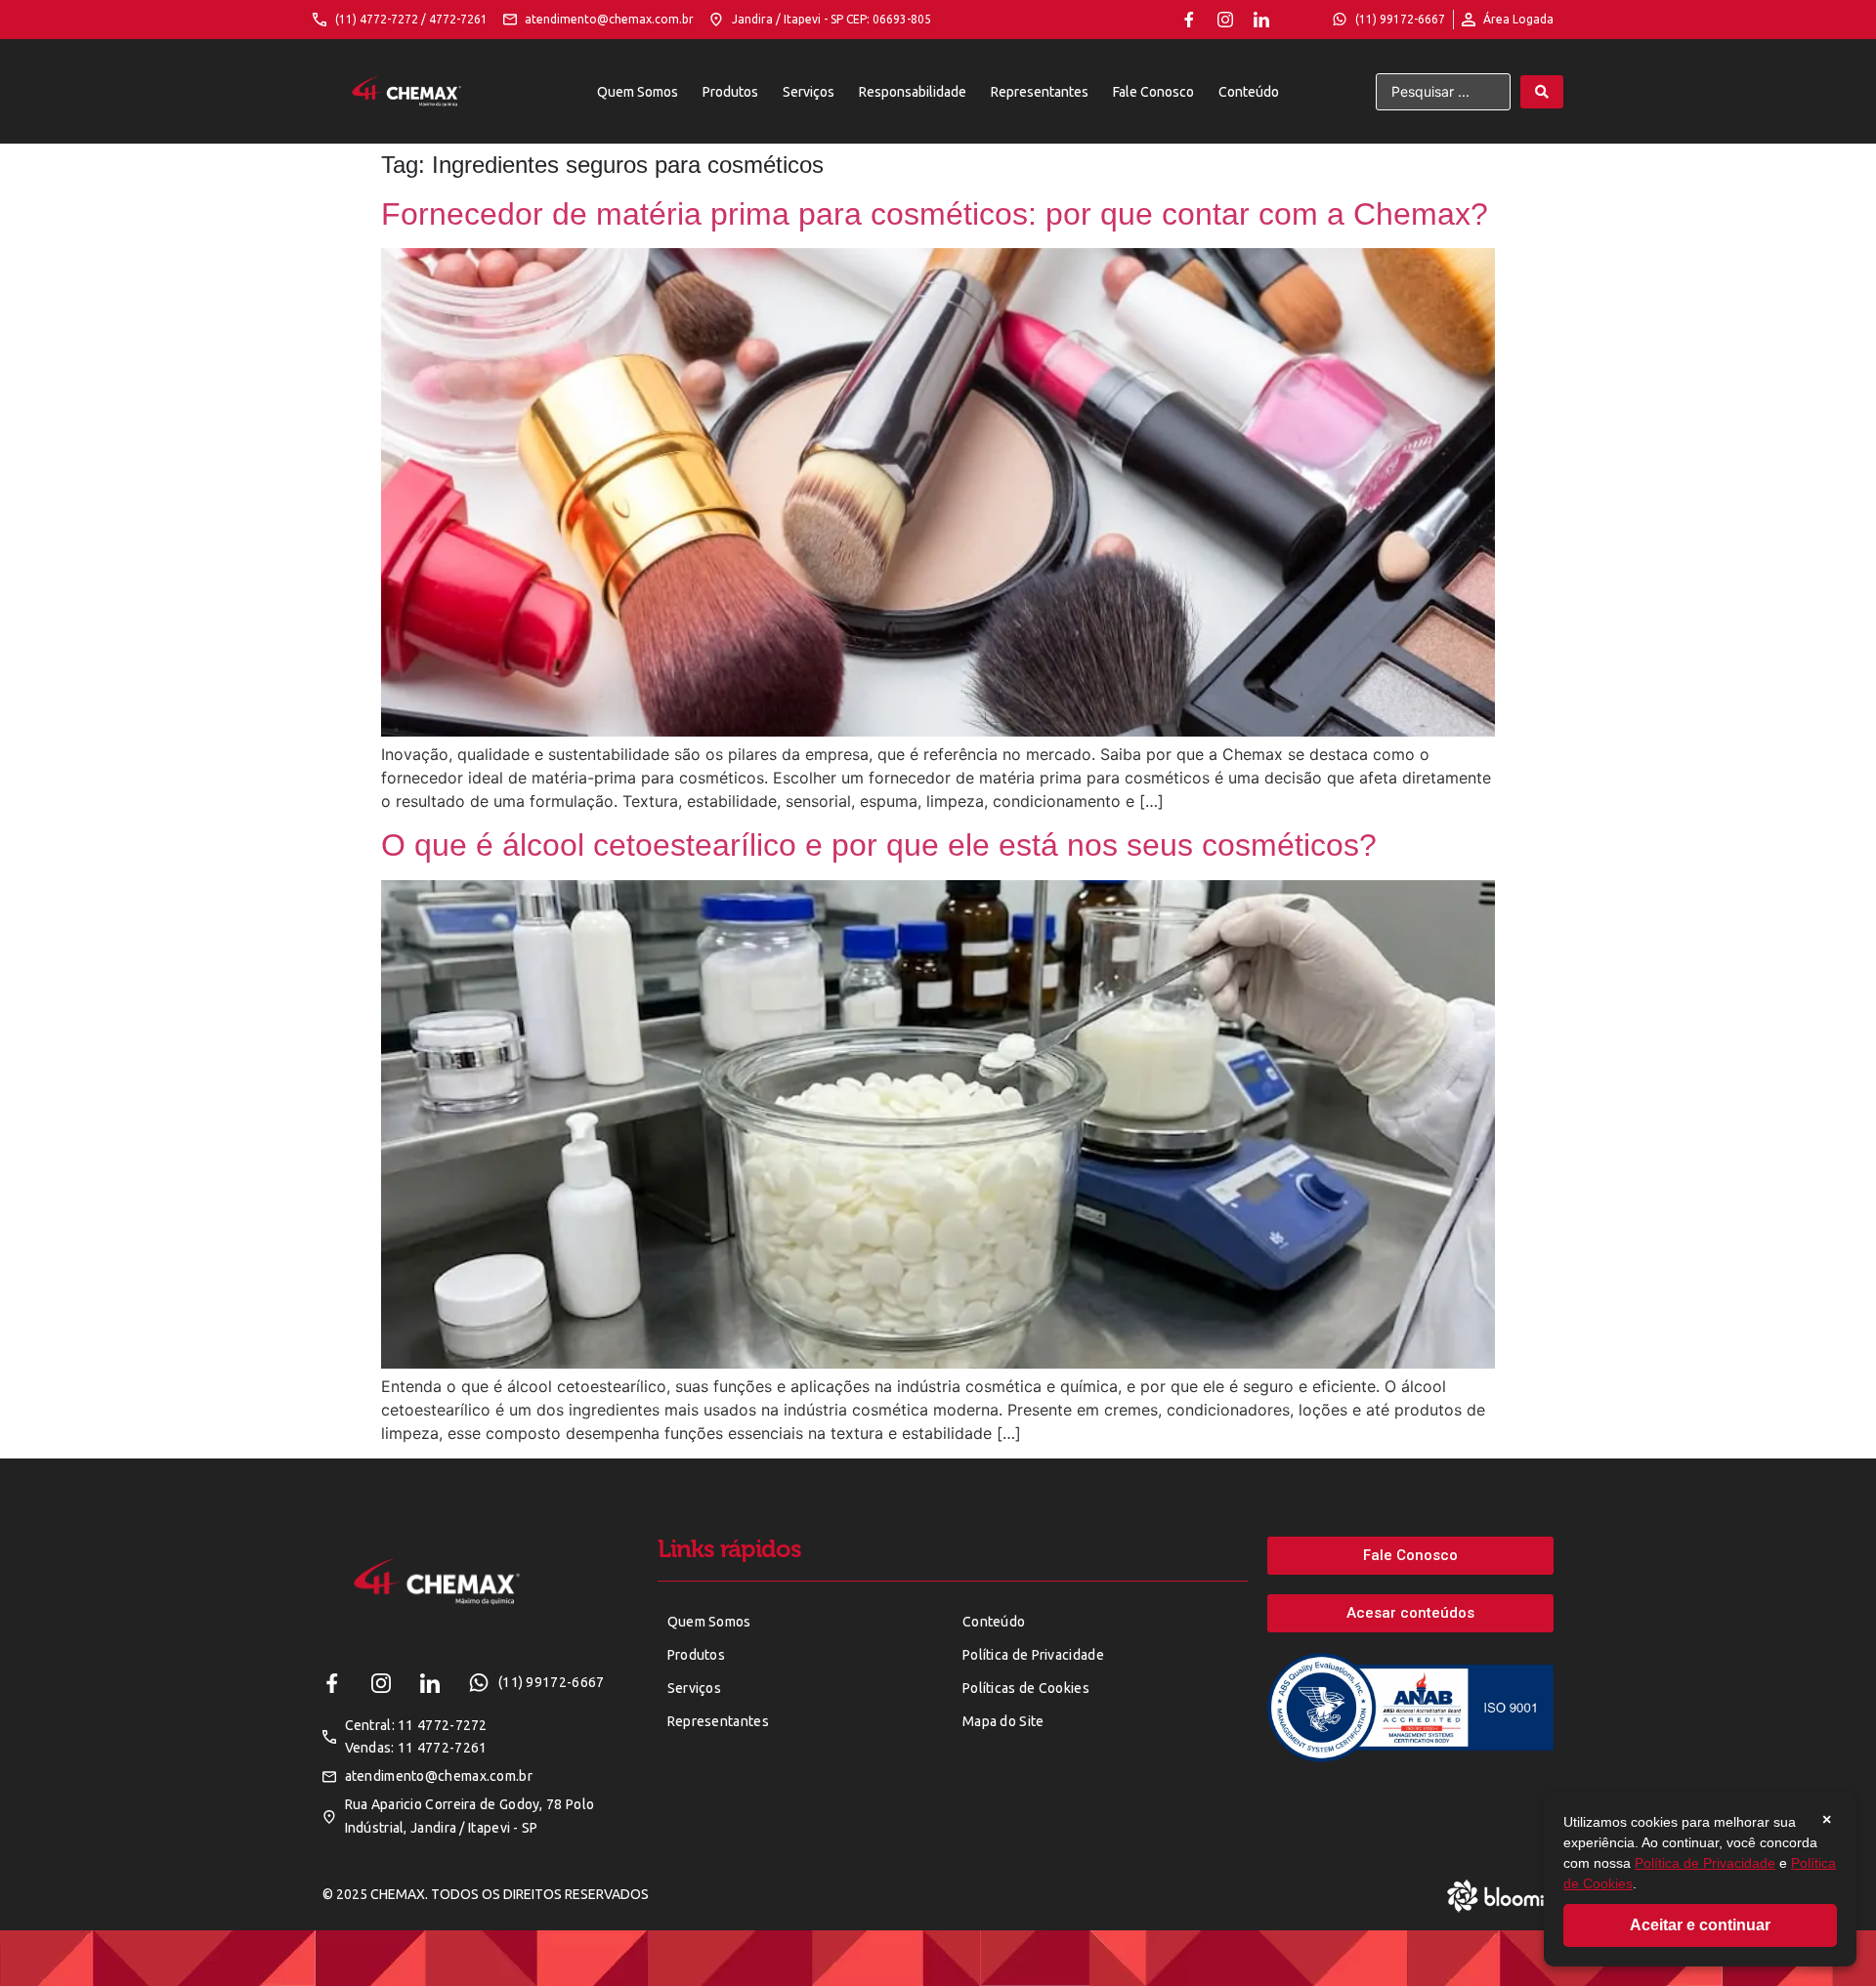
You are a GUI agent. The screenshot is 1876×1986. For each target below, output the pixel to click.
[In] (1261, 20)
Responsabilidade (913, 92)
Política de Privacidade (1705, 1863)
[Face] (1189, 20)
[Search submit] (1542, 92)
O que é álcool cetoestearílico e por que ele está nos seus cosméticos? (879, 845)
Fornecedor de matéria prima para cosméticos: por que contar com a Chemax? (935, 214)
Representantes (1040, 92)
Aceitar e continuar (1700, 1925)
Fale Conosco (1153, 92)
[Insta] (1225, 20)
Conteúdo (1249, 92)
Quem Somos (638, 92)
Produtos (730, 92)
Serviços (809, 92)
